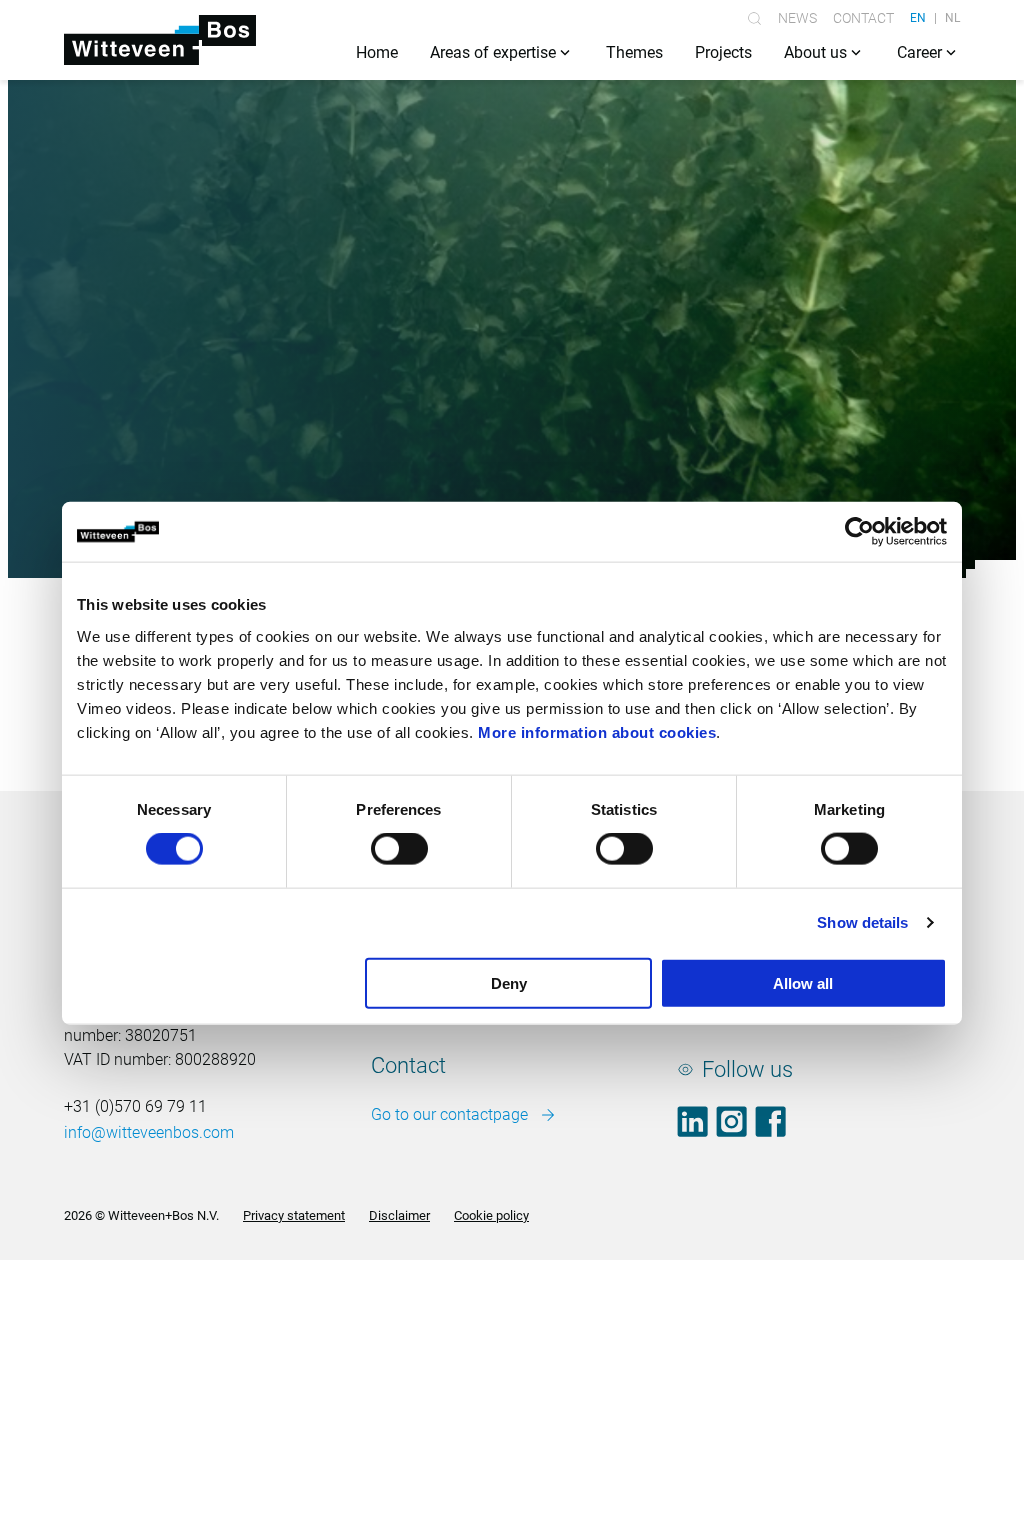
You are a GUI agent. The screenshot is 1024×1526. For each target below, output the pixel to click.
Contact (863, 18)
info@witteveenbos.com (149, 1132)
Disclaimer (399, 1215)
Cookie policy (491, 1215)
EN (918, 18)
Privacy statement (294, 1215)
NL (952, 18)
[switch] (399, 849)
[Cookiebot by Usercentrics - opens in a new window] (859, 532)
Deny (509, 982)
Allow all (803, 982)
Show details (862, 922)
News (797, 18)
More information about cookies (597, 731)
